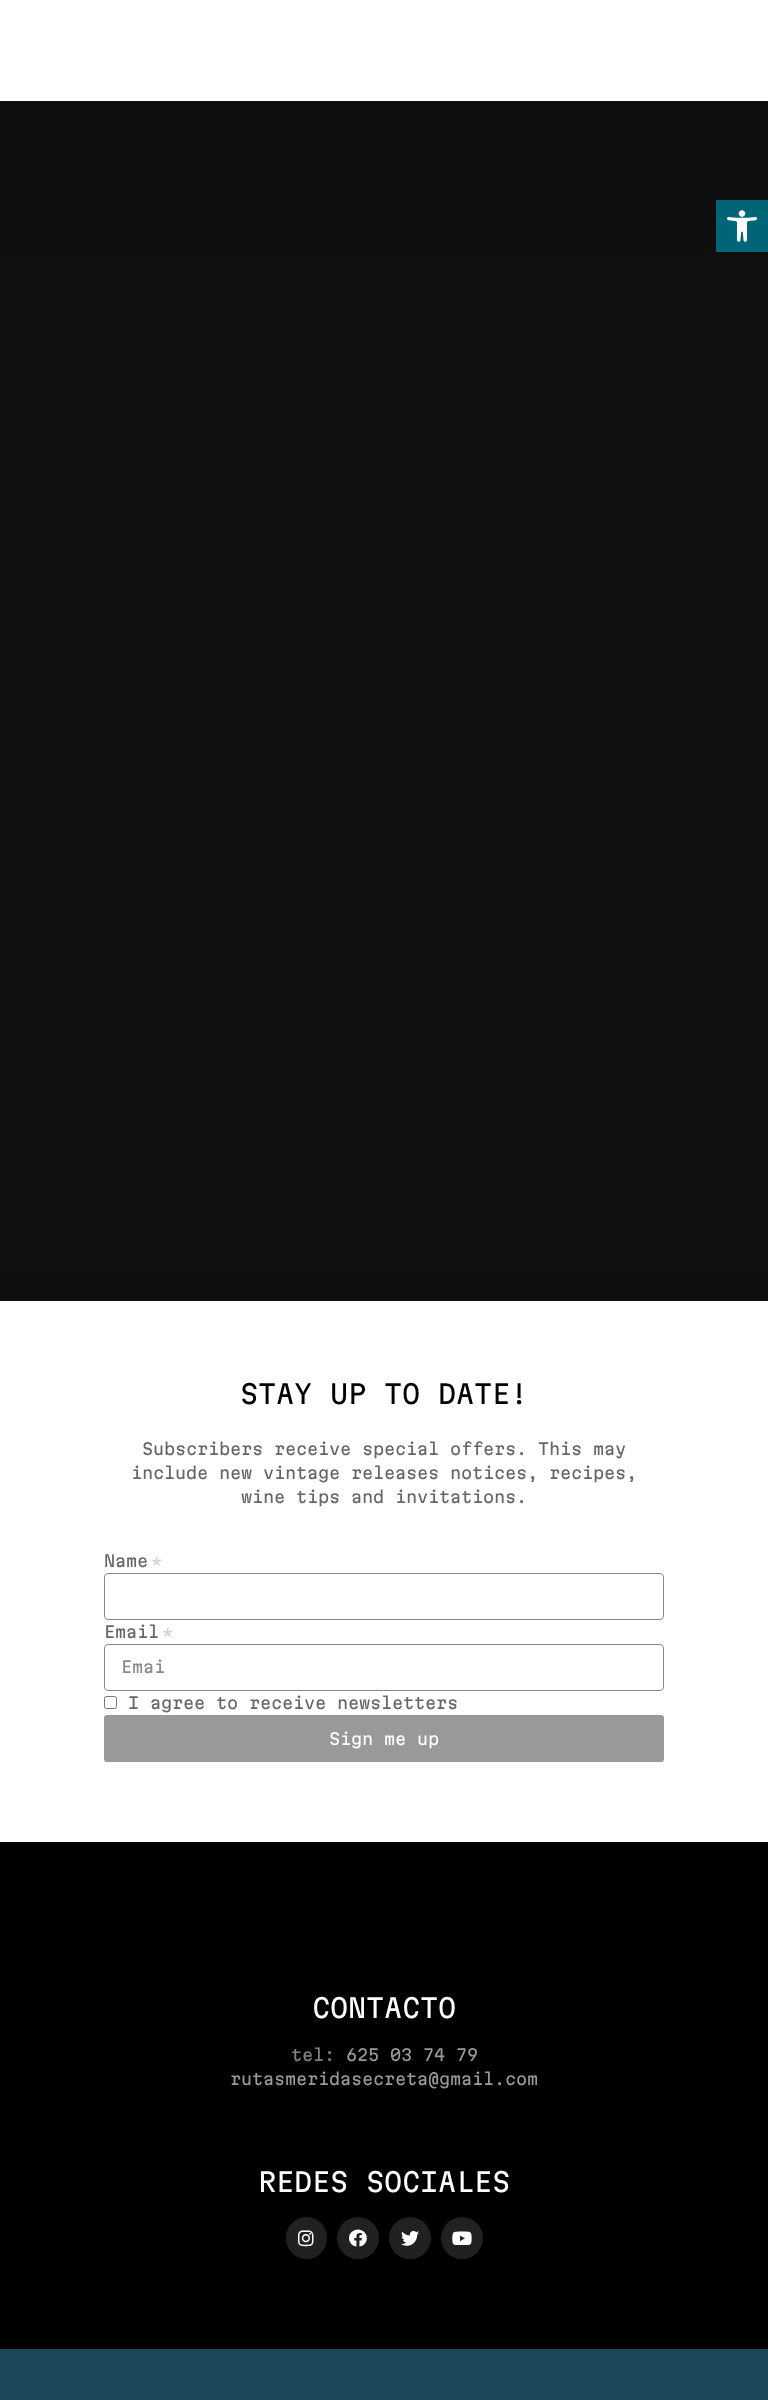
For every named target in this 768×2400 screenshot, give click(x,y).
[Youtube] (462, 2238)
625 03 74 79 (412, 2054)
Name (126, 1560)
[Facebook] (358, 2238)
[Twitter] (410, 2238)
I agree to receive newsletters (293, 1702)
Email (131, 1631)
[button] (742, 226)
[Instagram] (307, 2238)
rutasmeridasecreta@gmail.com (384, 2078)
